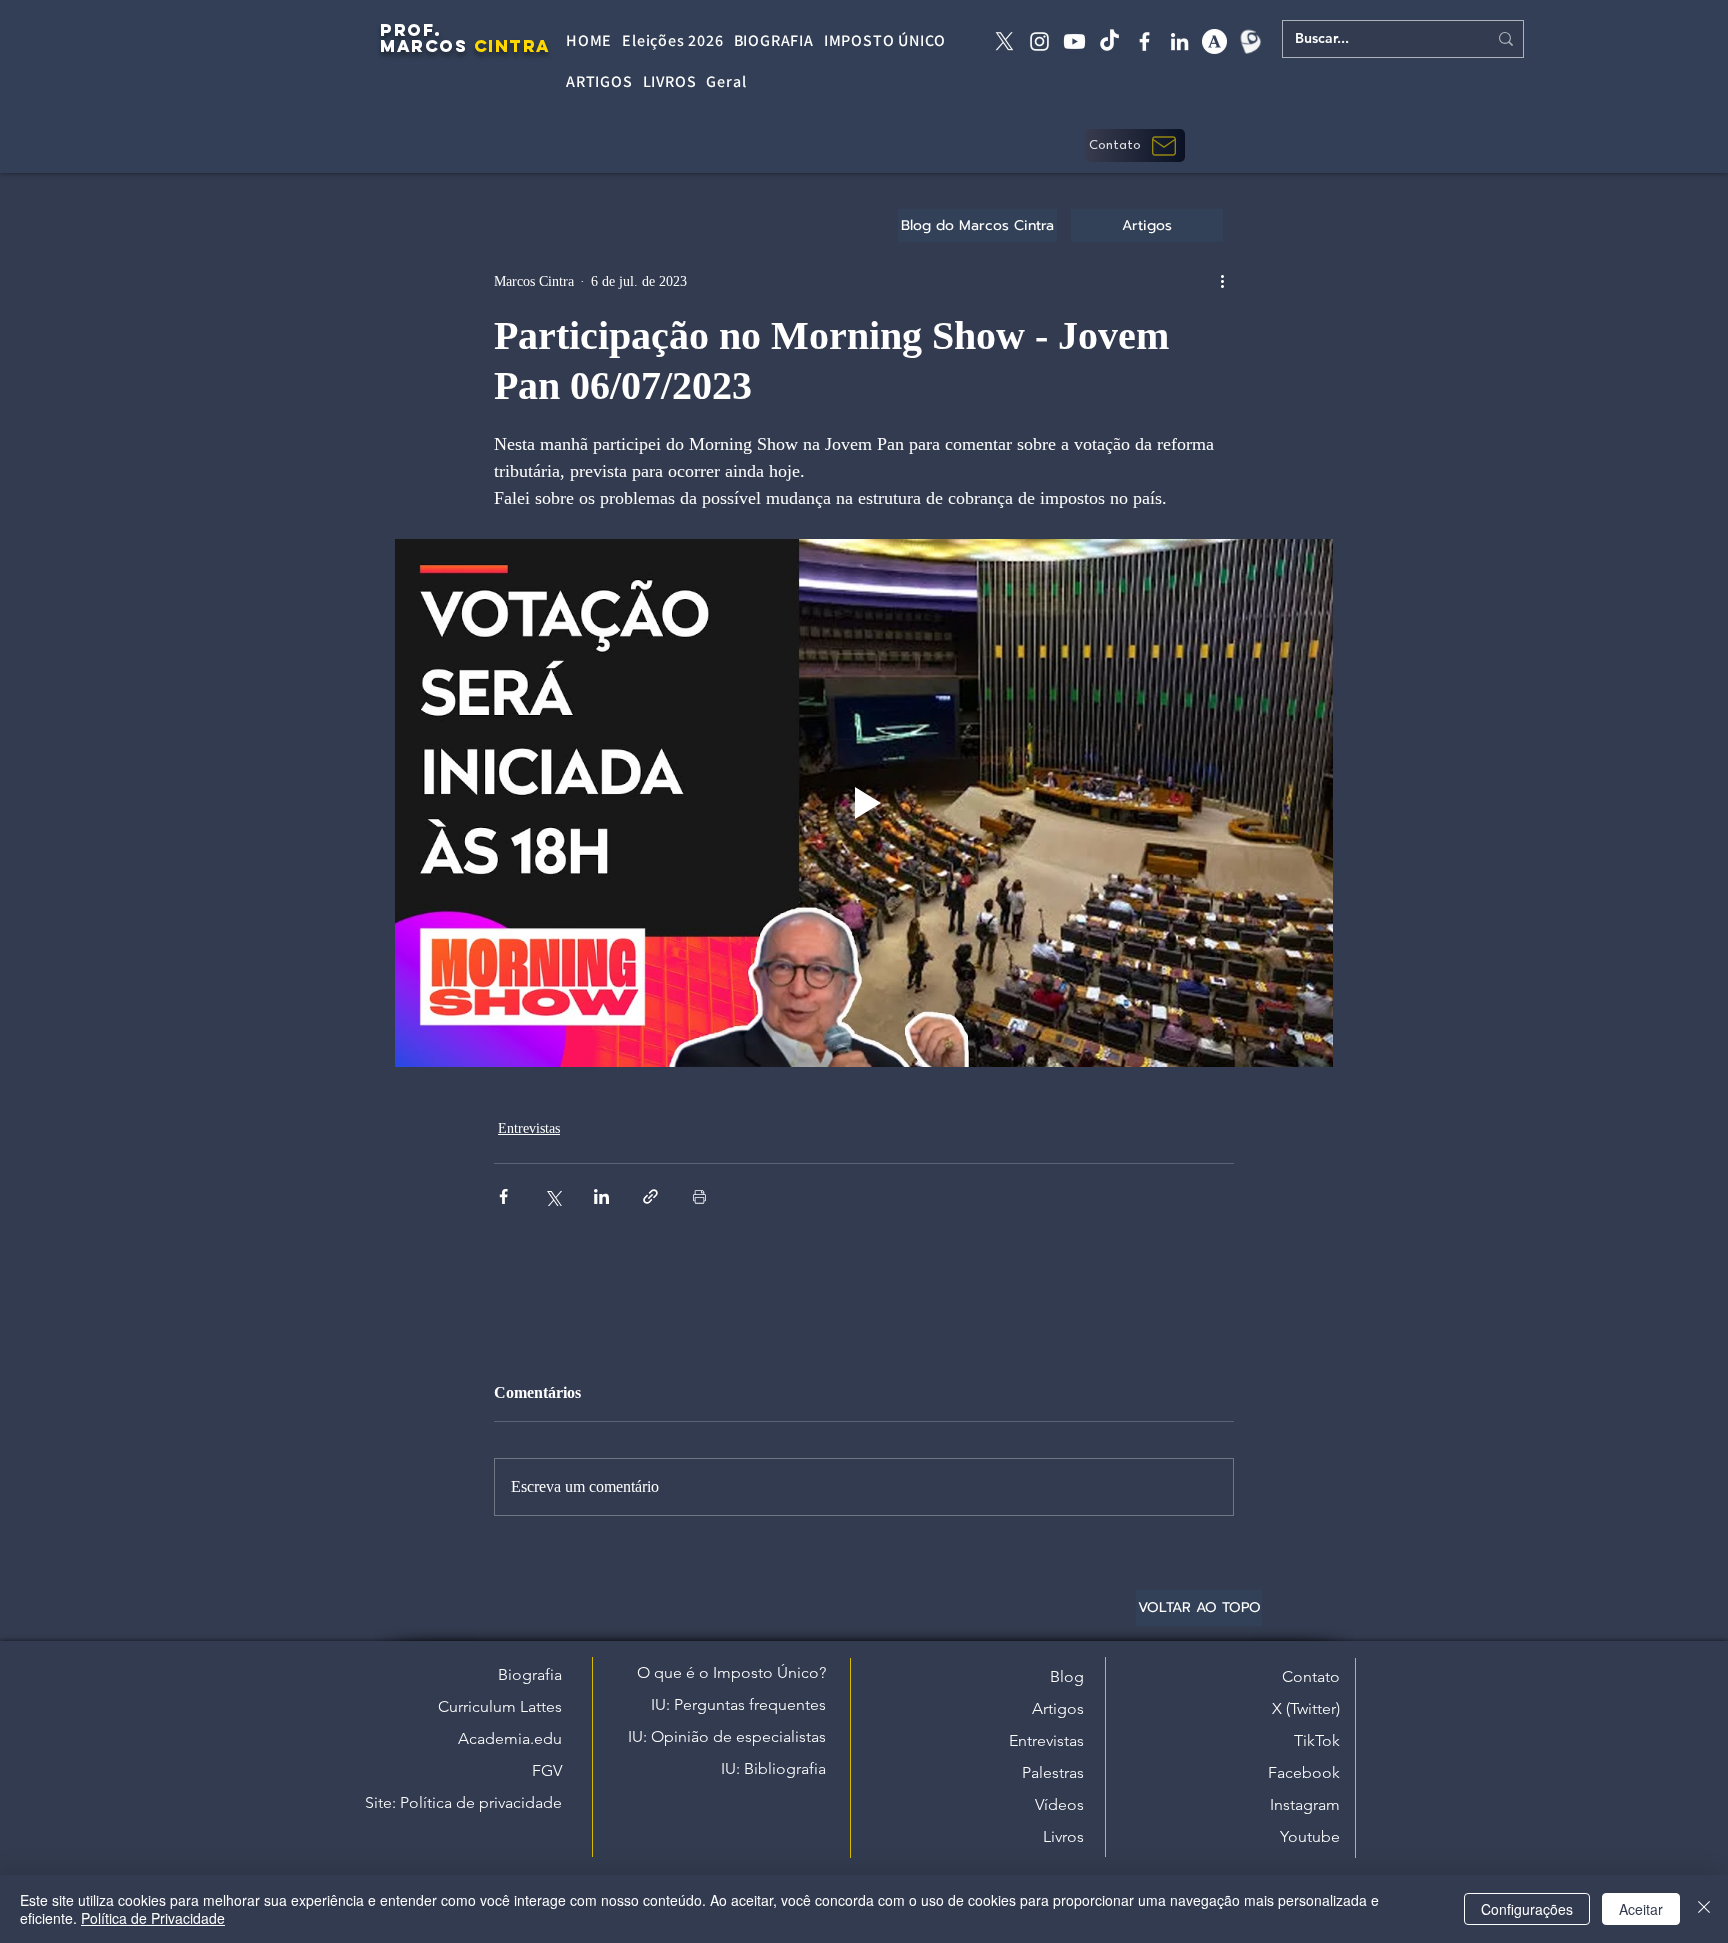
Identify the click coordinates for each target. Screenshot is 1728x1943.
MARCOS (423, 46)
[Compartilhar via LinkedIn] (601, 1196)
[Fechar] (1704, 1909)
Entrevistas (529, 1128)
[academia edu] (1214, 41)
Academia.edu (510, 1738)
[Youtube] (1074, 41)
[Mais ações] (1222, 281)
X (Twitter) (1306, 1708)
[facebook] (1144, 41)
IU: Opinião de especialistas (727, 1736)
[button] (1135, 145)
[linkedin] (1179, 41)
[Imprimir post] (699, 1196)
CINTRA (512, 46)
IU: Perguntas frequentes (738, 1704)
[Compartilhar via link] (650, 1196)
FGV (547, 1770)
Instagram (1305, 1804)
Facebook (1304, 1772)
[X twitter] (1004, 41)
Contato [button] (1311, 1676)
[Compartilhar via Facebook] (503, 1196)
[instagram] (1039, 41)
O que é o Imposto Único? (731, 1672)
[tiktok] (1109, 41)
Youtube (1310, 1836)
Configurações (1527, 1909)
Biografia (530, 1674)
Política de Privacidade (153, 1918)
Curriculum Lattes (500, 1706)
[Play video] (864, 803)
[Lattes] (1249, 41)
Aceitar (1641, 1909)
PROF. (411, 30)
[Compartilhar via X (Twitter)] (552, 1196)
